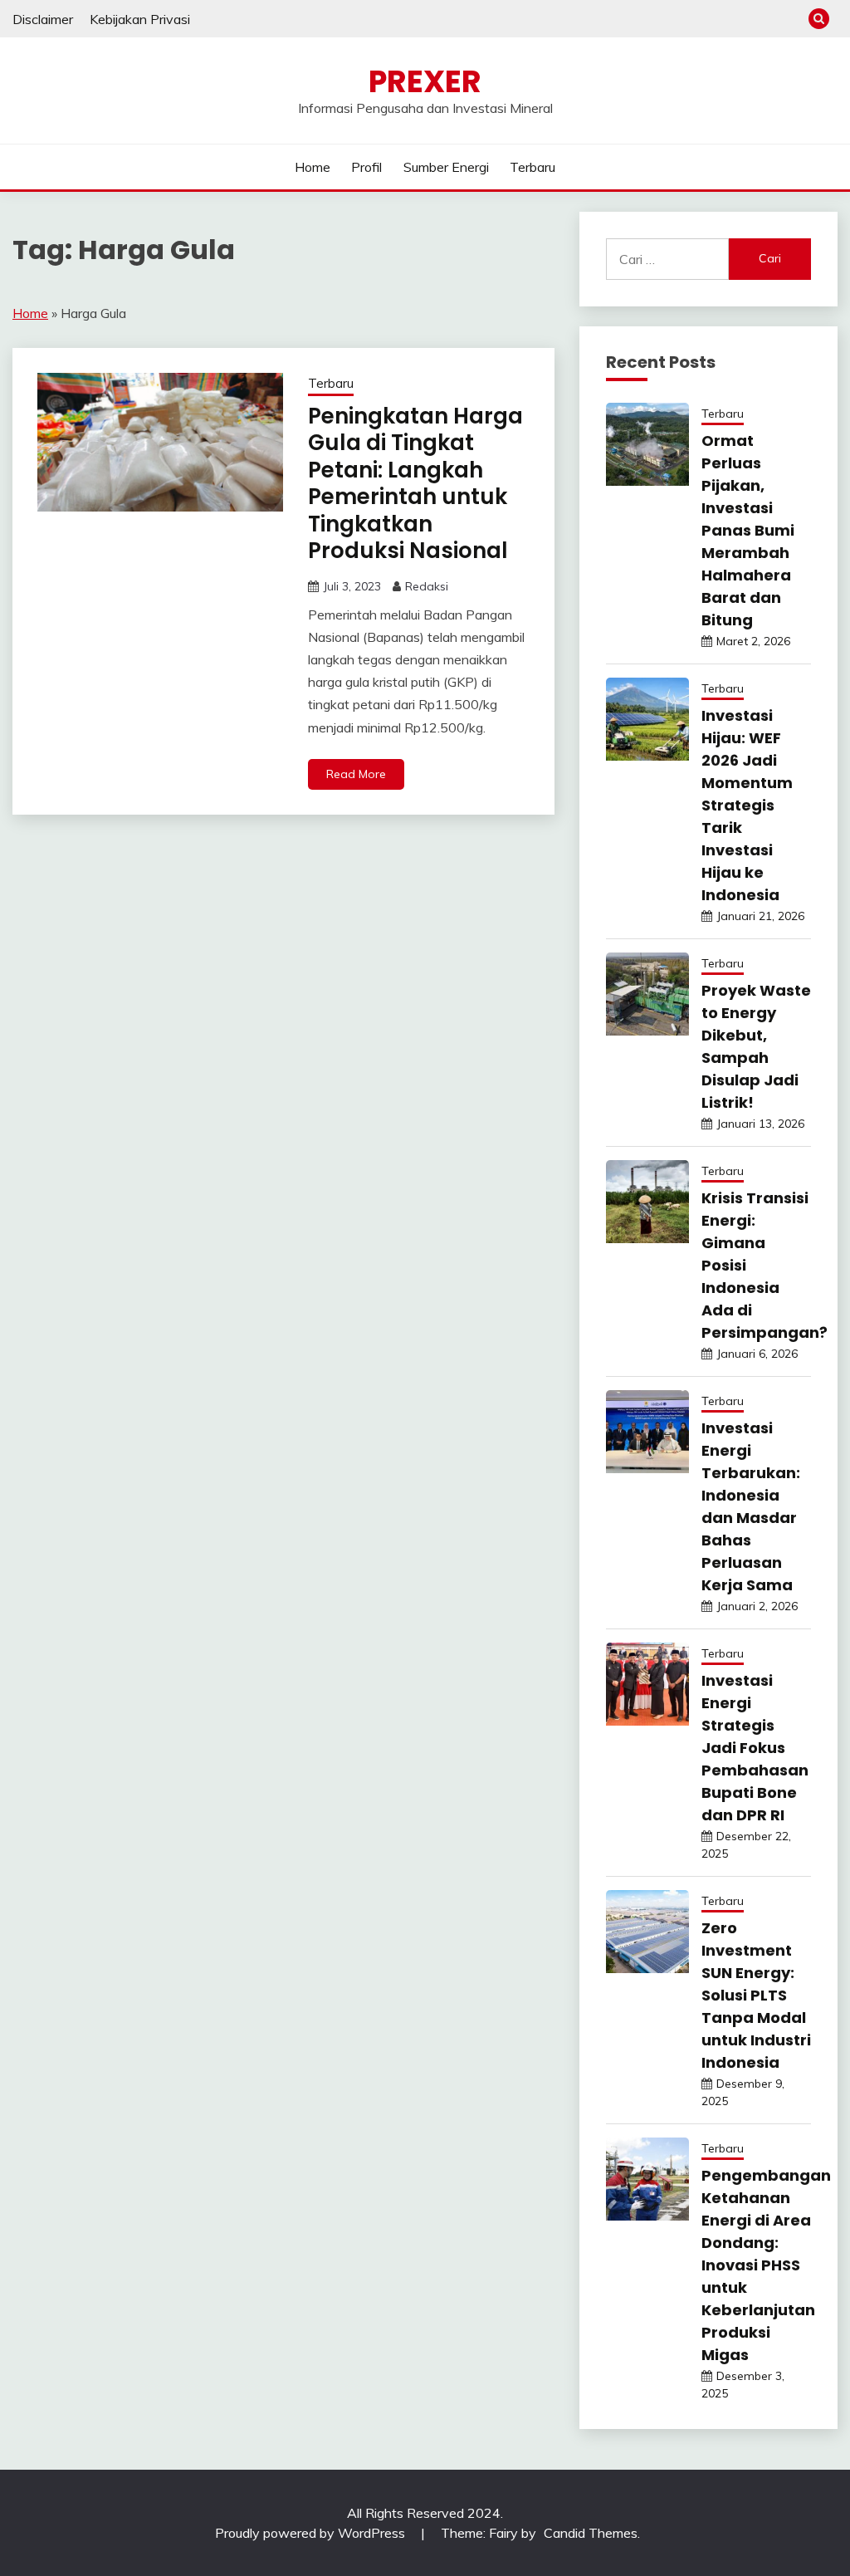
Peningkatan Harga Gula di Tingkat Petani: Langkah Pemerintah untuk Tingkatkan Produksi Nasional (415, 484)
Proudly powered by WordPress (312, 2533)
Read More (356, 774)
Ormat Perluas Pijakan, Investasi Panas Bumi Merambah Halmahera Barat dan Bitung (748, 530)
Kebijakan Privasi (140, 19)
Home (313, 167)
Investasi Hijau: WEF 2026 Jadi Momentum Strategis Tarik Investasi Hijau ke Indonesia (747, 805)
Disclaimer (43, 19)
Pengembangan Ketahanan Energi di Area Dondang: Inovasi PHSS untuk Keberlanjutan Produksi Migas (766, 2265)
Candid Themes (591, 2533)
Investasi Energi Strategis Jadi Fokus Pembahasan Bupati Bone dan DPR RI (755, 1748)
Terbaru (532, 167)
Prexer (425, 81)
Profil (366, 167)
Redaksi (427, 586)
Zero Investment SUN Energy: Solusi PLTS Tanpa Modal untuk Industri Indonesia (756, 1995)
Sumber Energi (446, 167)
